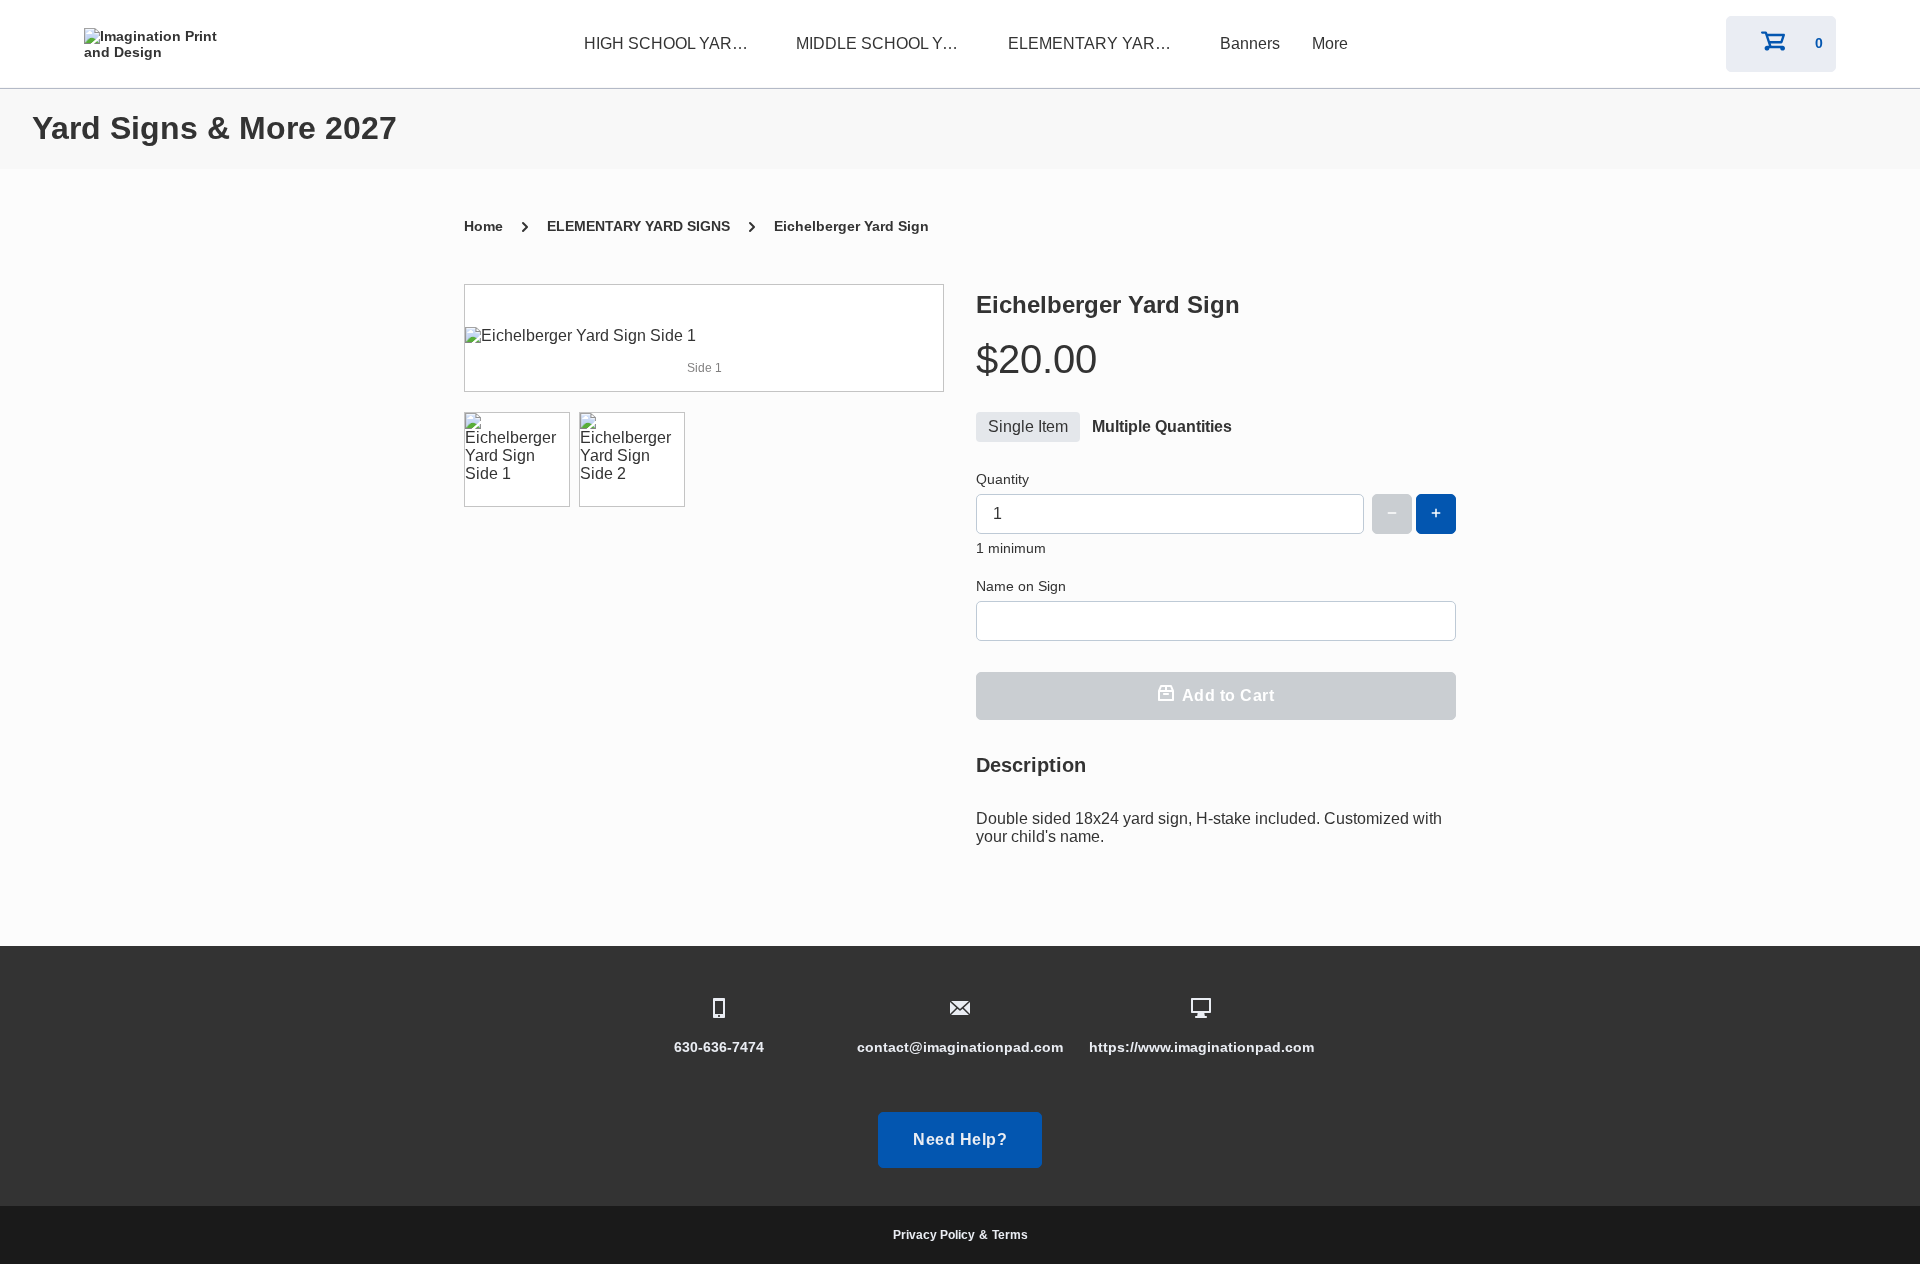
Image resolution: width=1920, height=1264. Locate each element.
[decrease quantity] (1392, 514)
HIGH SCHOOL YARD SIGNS (674, 43)
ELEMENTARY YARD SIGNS (1098, 43)
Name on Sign (1021, 586)
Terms (1010, 1235)
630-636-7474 (719, 1047)
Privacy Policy (934, 1235)
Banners (1250, 43)
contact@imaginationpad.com (960, 1047)
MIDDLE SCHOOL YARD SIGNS (886, 43)
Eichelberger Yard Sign (851, 226)
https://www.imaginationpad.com (1201, 1047)
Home (483, 226)
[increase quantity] (1436, 514)
